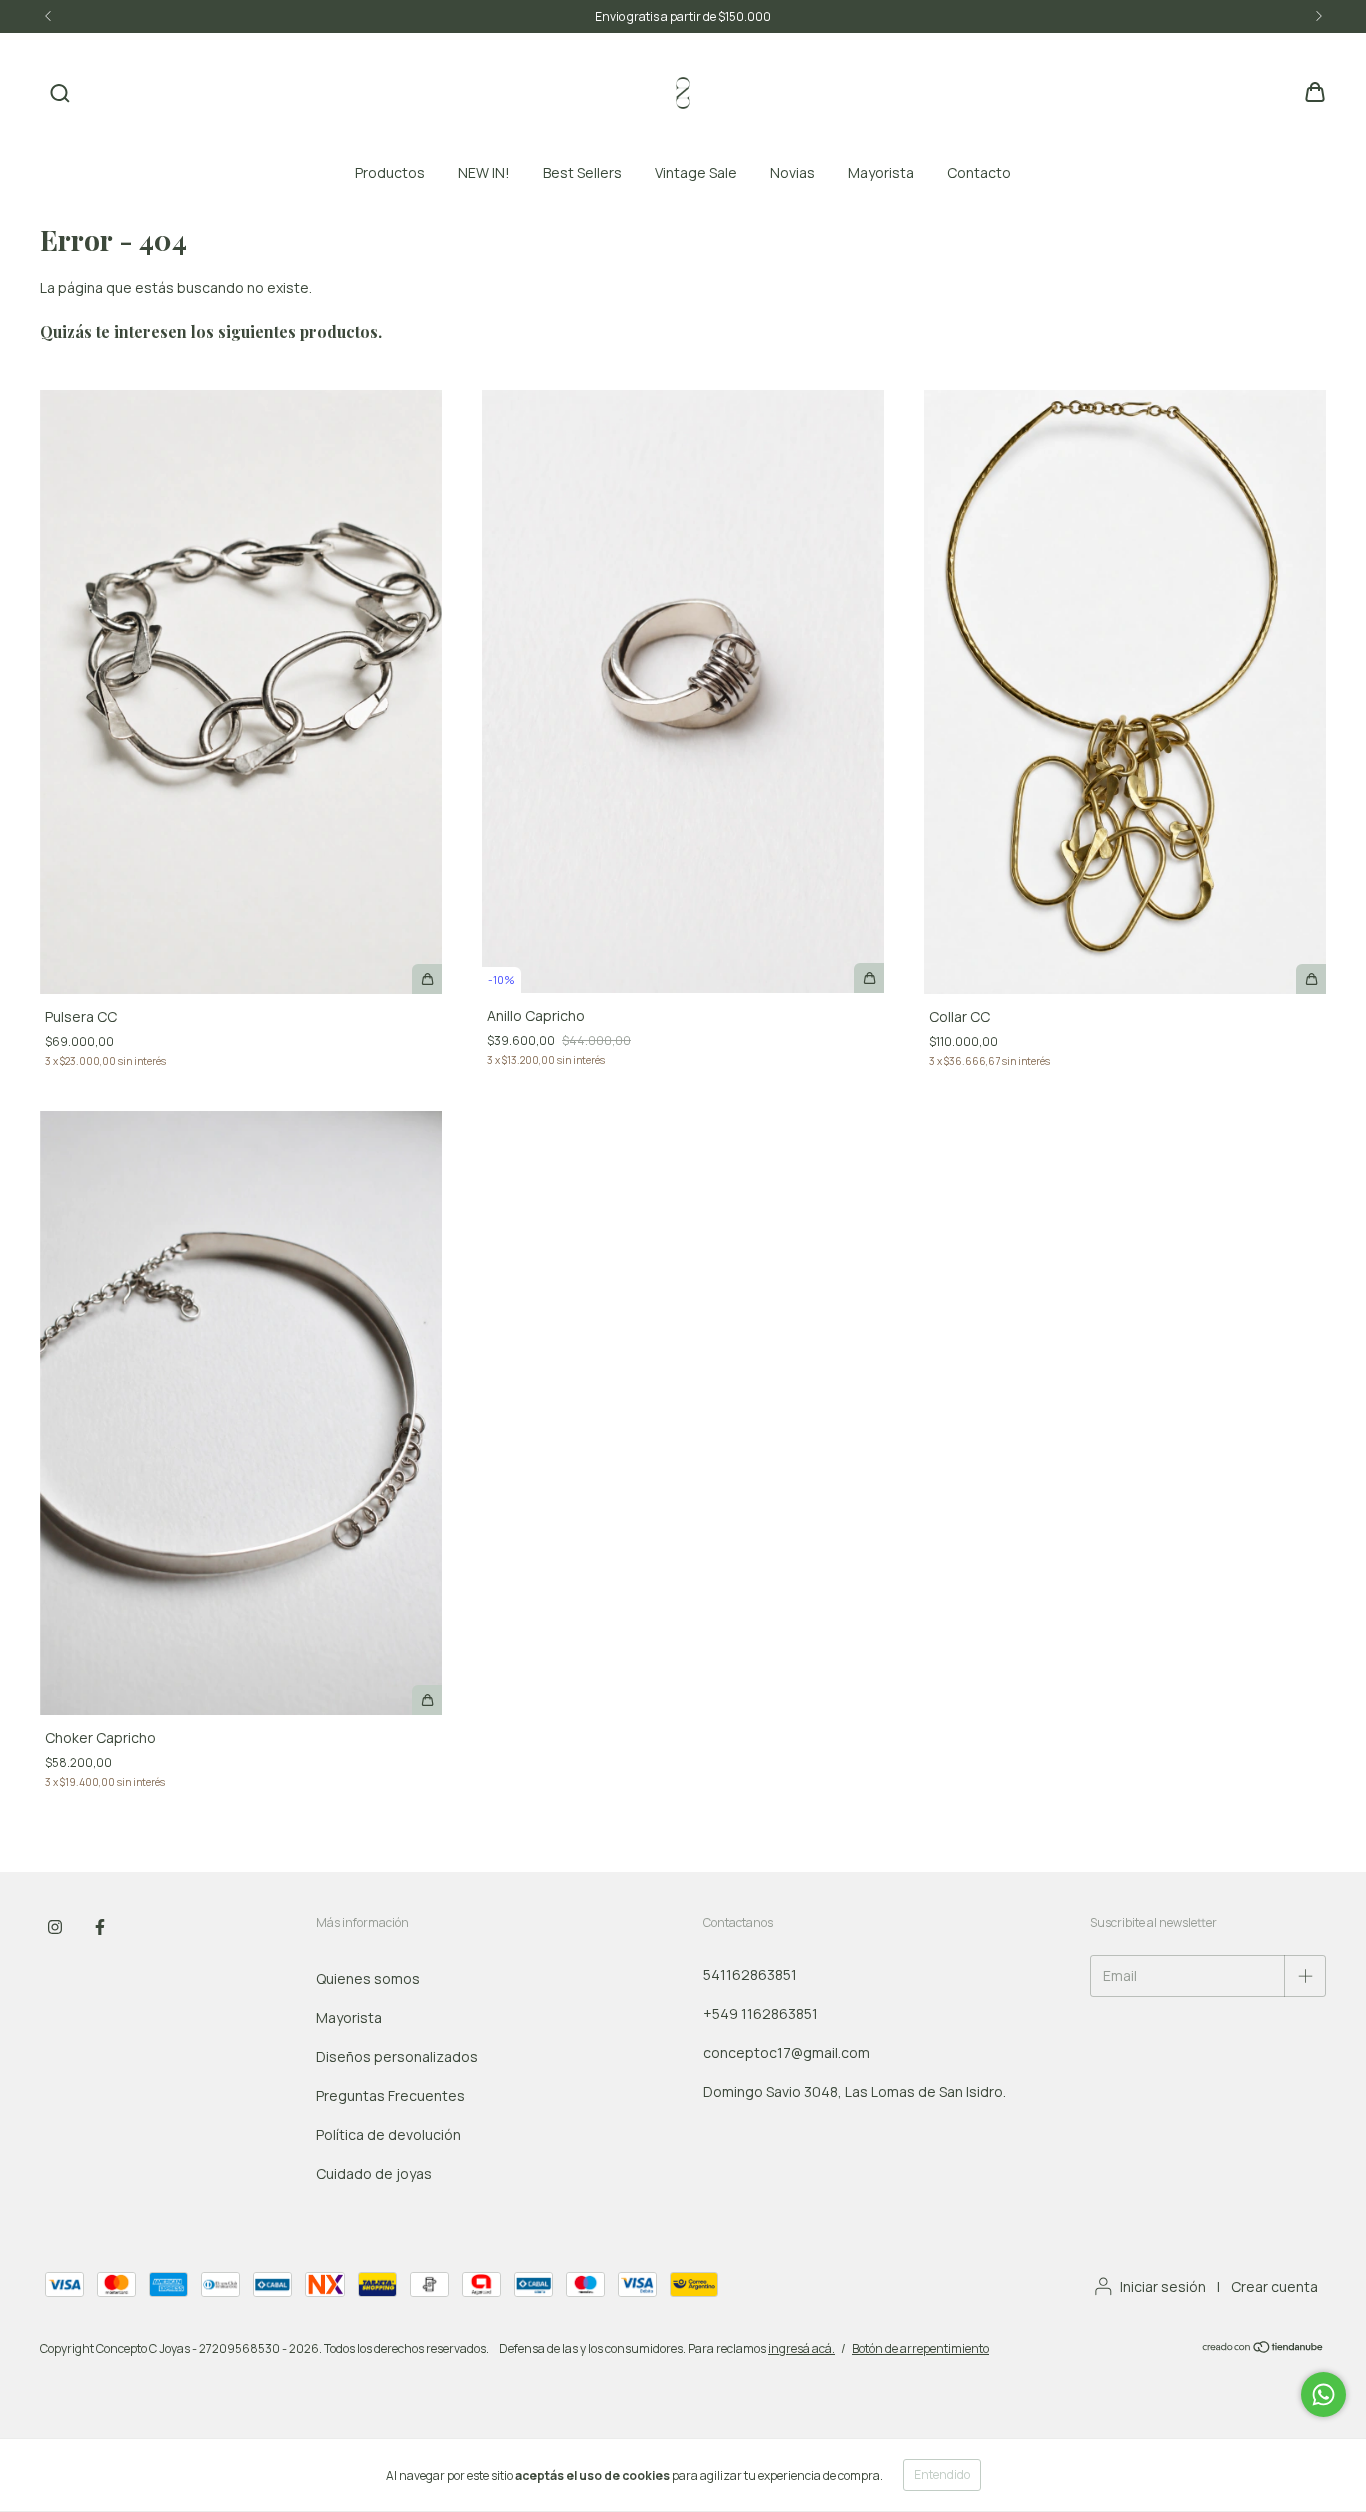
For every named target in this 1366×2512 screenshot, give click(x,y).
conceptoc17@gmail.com (786, 2052)
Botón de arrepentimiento (920, 2348)
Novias (792, 172)
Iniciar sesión (1163, 2286)
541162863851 (750, 1974)
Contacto (979, 172)
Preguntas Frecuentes (390, 2095)
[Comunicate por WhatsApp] (1323, 2394)
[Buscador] (60, 93)
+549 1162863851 (760, 2013)
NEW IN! (484, 172)
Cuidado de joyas (374, 2173)
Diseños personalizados (397, 2056)
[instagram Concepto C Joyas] (55, 1927)
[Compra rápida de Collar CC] (1311, 979)
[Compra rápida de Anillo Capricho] (869, 978)
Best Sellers (582, 172)
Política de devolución (388, 2134)
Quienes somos (368, 1978)
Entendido (942, 2474)
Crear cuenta (1274, 2286)
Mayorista (881, 172)
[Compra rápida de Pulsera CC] (427, 979)
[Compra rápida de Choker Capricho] (427, 1700)
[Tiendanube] (1263, 2349)
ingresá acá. (801, 2348)
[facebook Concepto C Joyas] (100, 1927)
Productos (390, 172)
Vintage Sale (696, 172)
